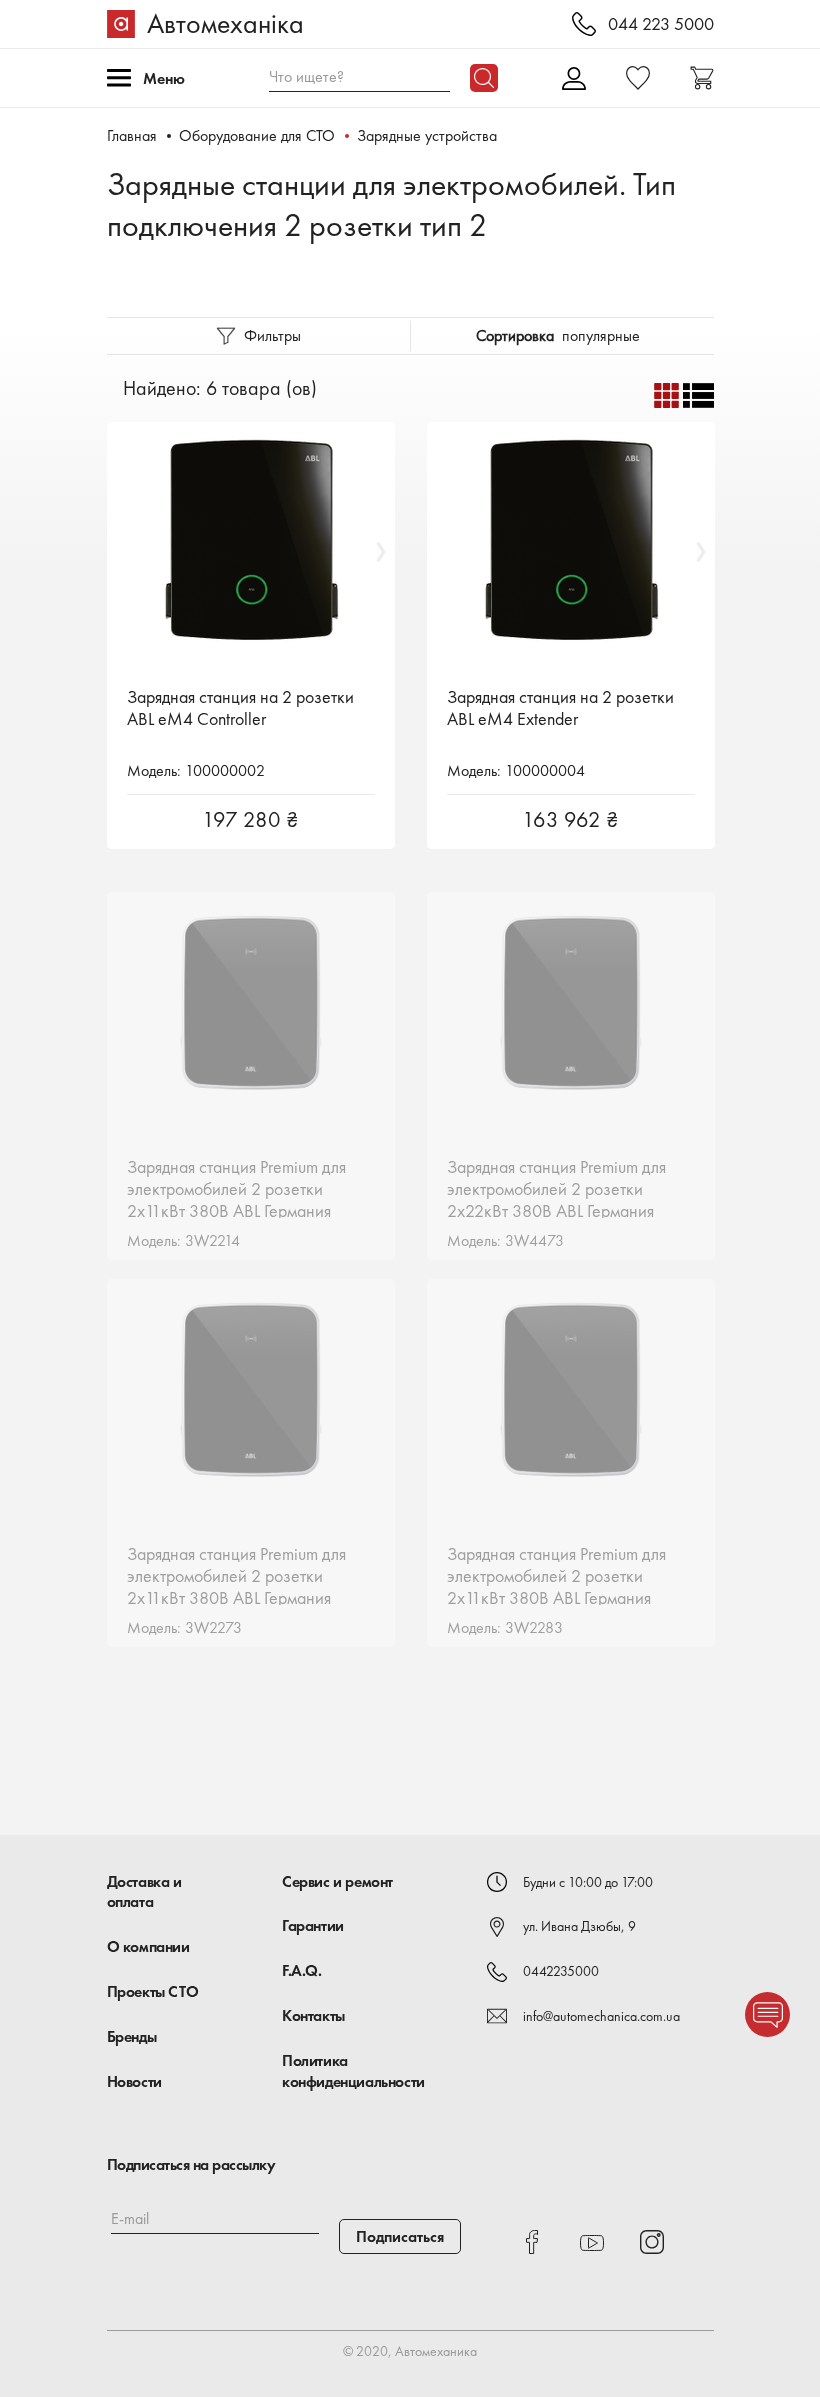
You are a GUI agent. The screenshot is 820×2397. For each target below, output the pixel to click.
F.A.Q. (302, 1970)
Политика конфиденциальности (353, 2071)
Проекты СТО (153, 1991)
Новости (134, 2081)
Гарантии (313, 1925)
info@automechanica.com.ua (601, 2016)
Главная (132, 135)
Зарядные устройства (427, 135)
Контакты (313, 2015)
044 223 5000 (661, 24)
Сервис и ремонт (337, 1881)
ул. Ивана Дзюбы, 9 (579, 1926)
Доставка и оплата (144, 1892)
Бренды (132, 2036)
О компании (148, 1946)
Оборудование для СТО (257, 135)
